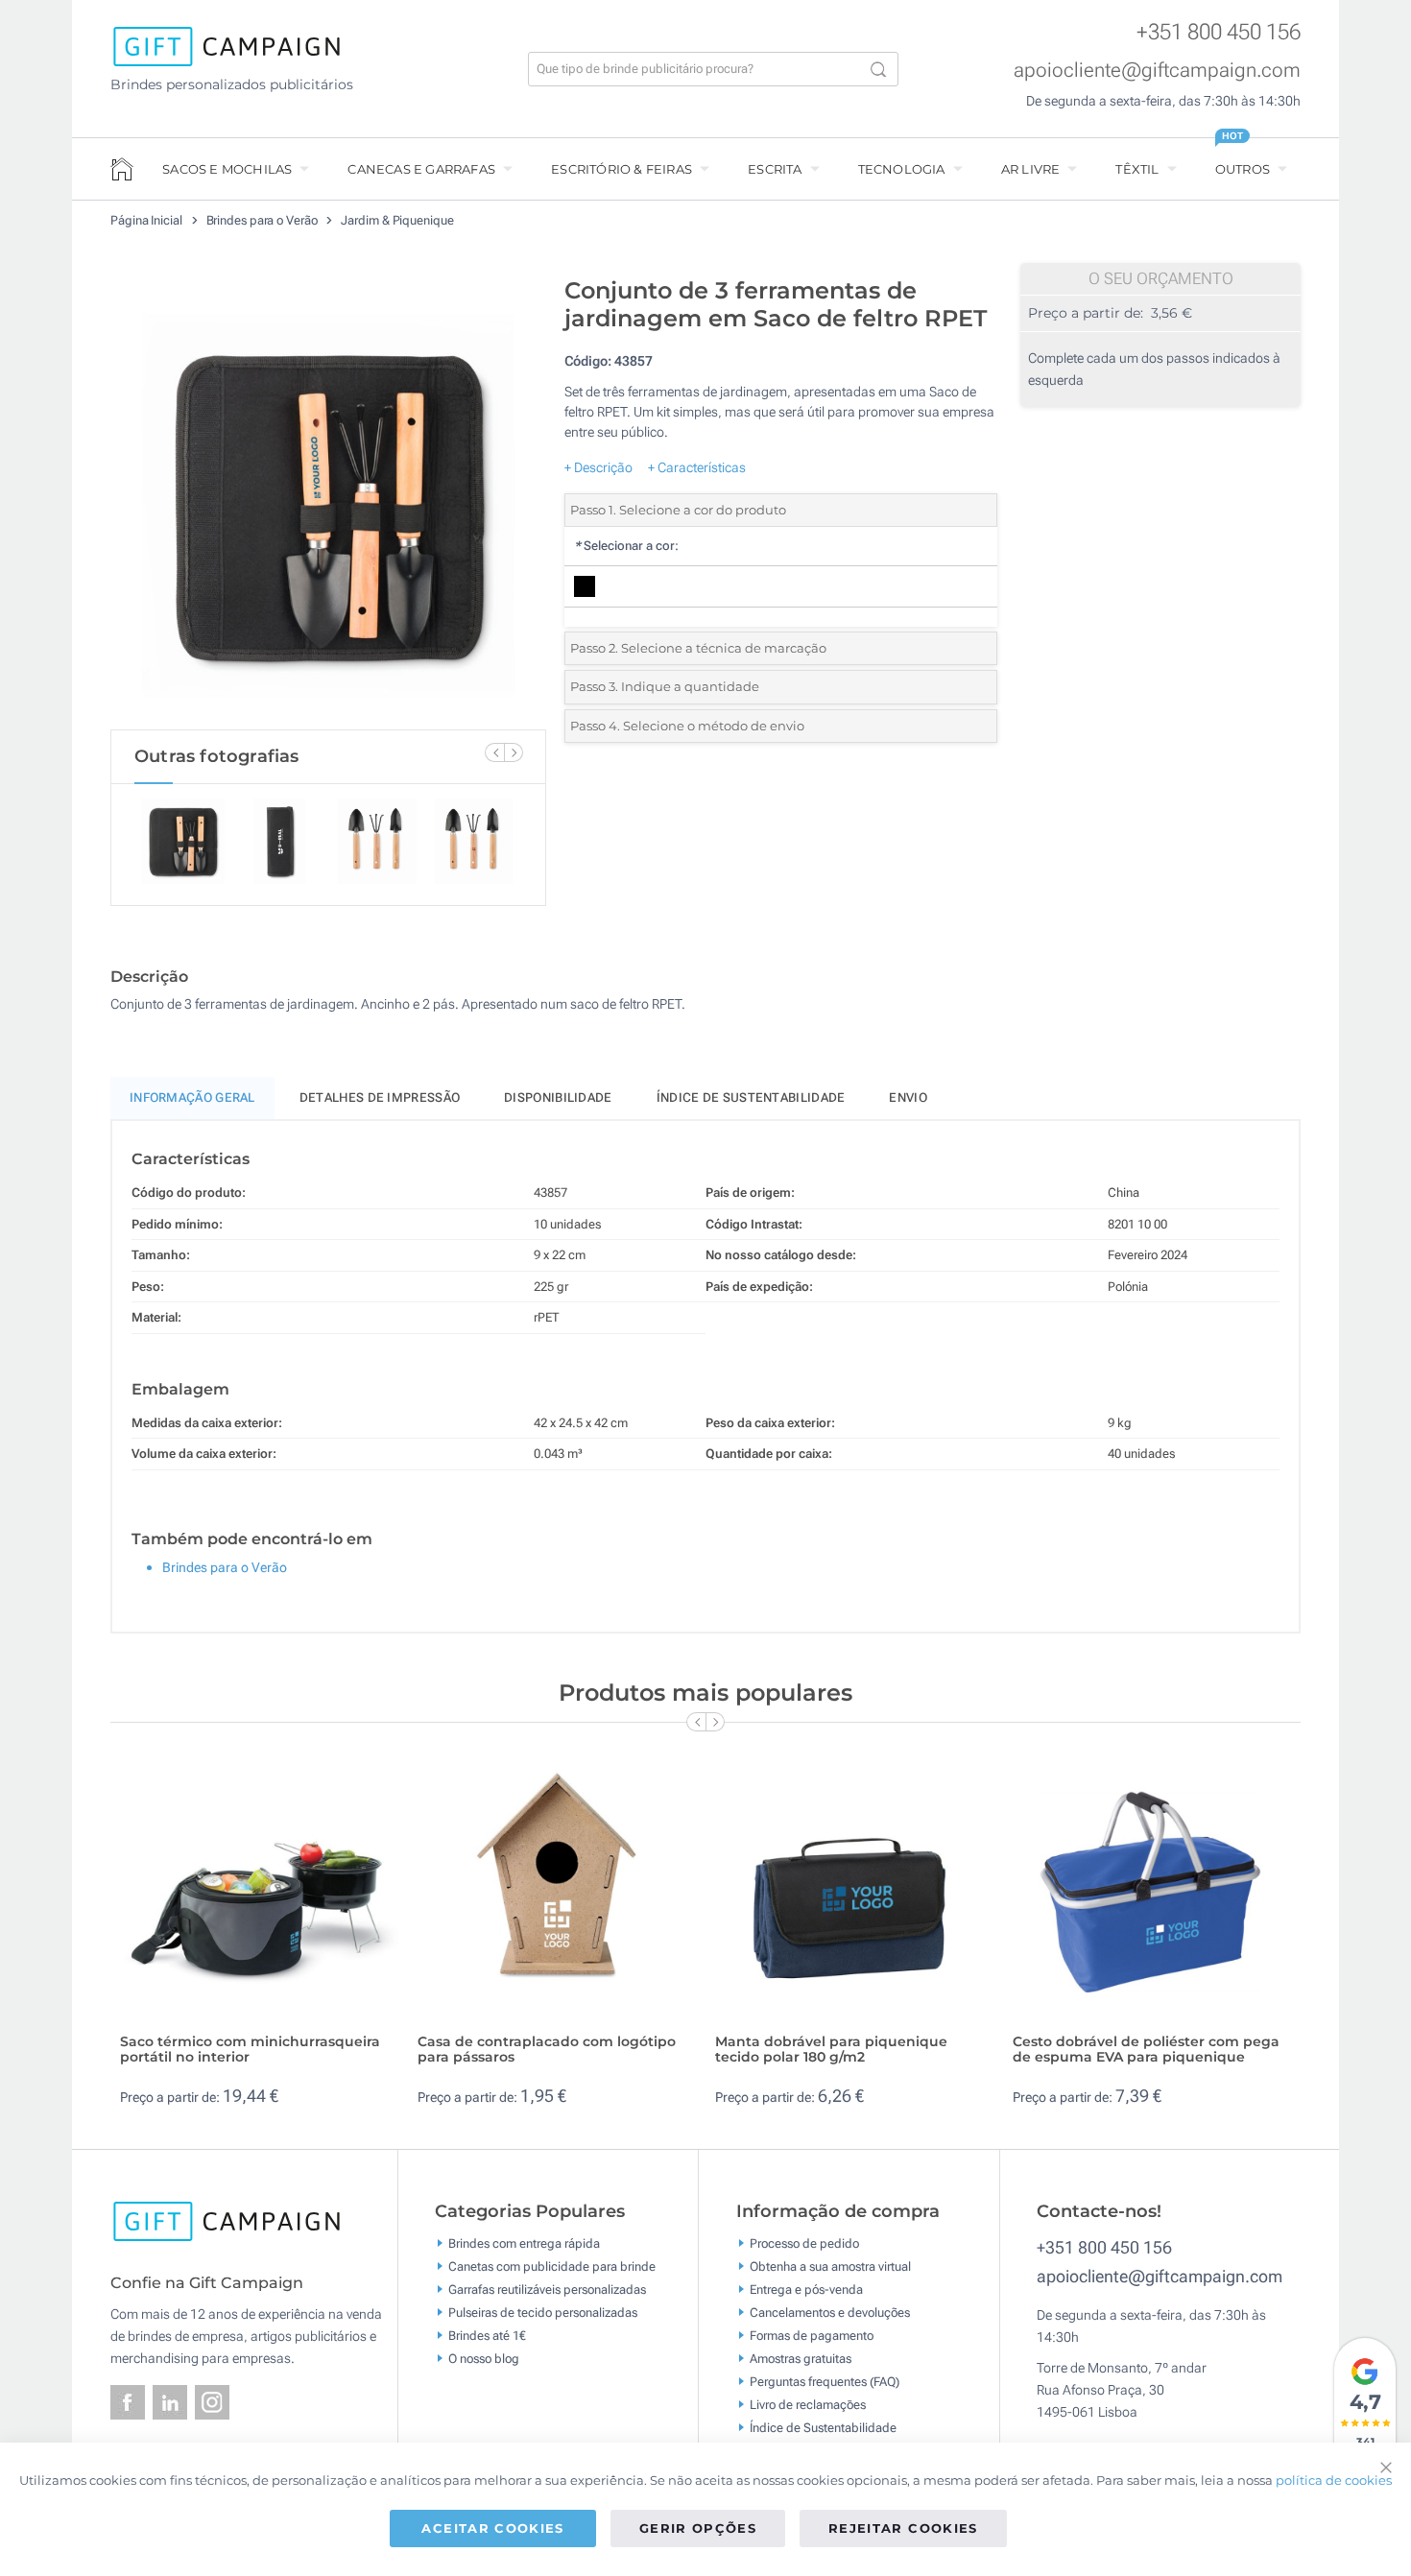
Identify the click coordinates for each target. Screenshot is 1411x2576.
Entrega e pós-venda (806, 2289)
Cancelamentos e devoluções (830, 2312)
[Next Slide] (514, 752)
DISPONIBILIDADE (558, 1097)
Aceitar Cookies (492, 2528)
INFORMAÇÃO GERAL (192, 1097)
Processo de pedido (804, 2242)
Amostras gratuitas (801, 2358)
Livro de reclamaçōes (808, 2404)
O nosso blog (484, 2358)
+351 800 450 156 (1219, 32)
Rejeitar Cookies (903, 2528)
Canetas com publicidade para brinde (552, 2266)
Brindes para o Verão (263, 220)
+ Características (697, 467)
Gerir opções (698, 2528)
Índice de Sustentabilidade (823, 2427)
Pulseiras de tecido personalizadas (543, 2312)
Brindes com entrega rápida (524, 2242)
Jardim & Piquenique (397, 220)
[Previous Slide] (494, 752)
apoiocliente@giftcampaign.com (1157, 70)
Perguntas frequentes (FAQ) (825, 2381)
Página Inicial (148, 220)
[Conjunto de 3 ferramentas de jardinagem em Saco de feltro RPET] (328, 498)
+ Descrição (598, 467)
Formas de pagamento (812, 2335)
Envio (908, 1097)
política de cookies (1334, 2480)
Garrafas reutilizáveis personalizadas (547, 2289)
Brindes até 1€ (487, 2335)
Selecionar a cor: (626, 546)
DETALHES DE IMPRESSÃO (380, 1097)
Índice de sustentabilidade (751, 1097)
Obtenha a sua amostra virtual (830, 2266)
